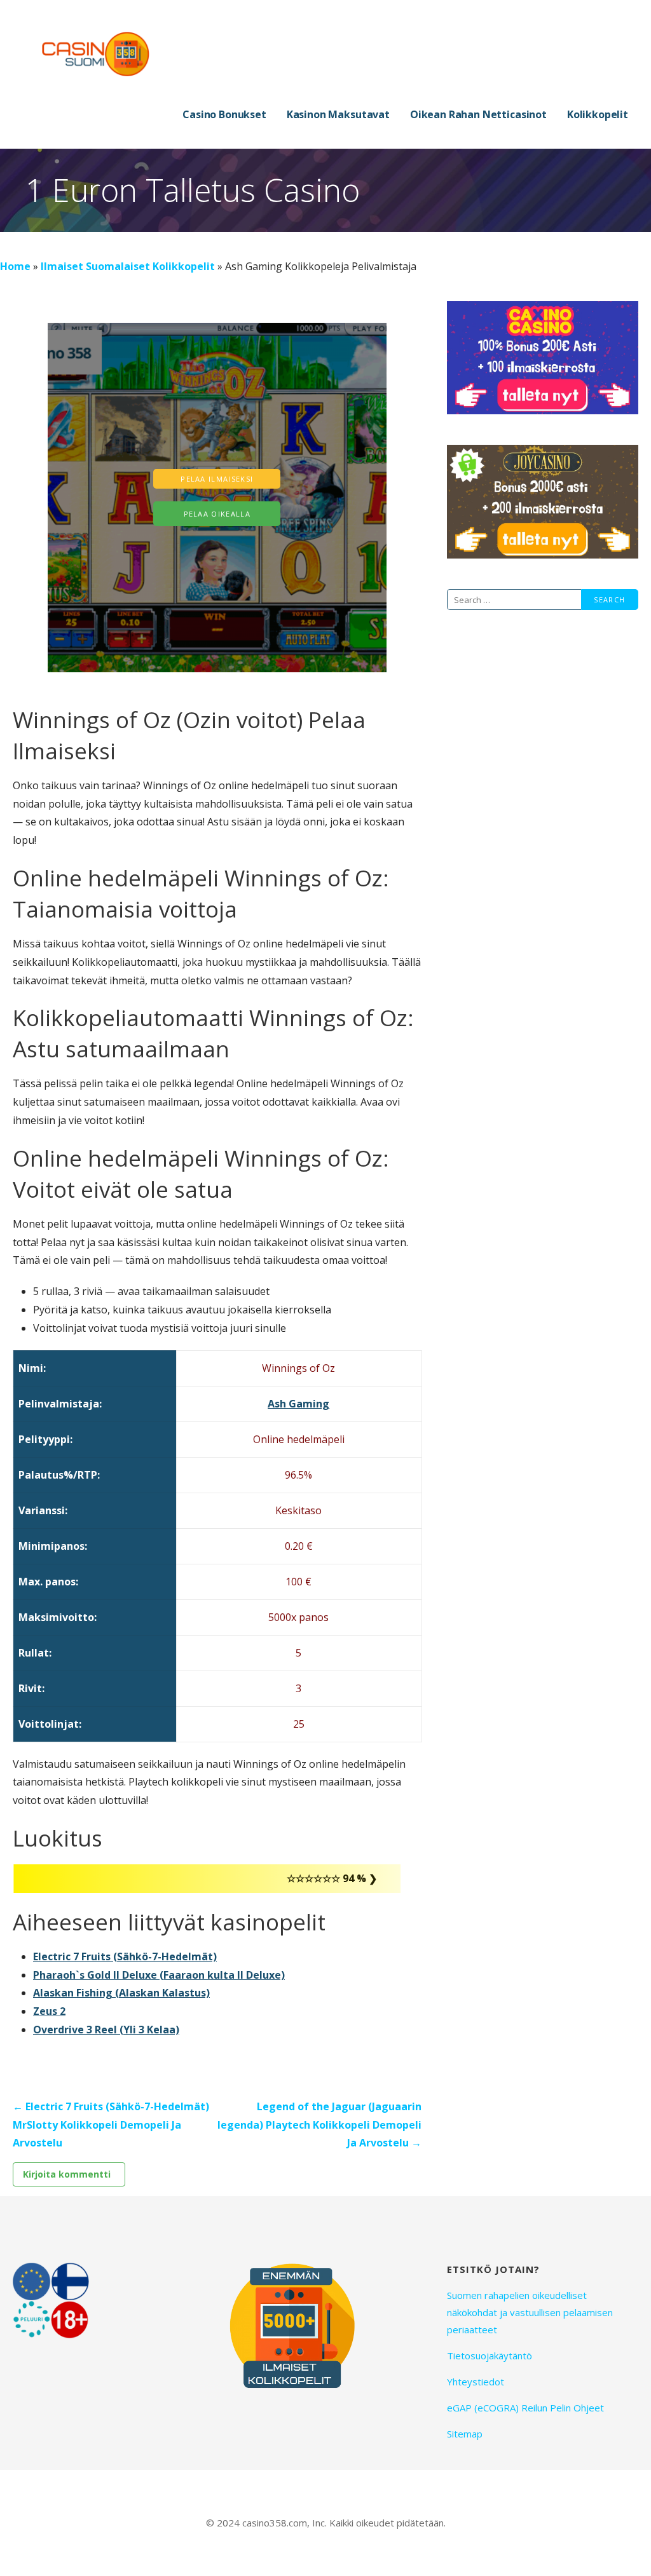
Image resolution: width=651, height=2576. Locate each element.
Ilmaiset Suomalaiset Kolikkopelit (128, 266)
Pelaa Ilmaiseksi (217, 479)
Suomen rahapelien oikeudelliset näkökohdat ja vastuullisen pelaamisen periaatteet (530, 2312)
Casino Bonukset (224, 114)
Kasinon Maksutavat (338, 114)
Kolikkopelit (598, 114)
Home (15, 266)
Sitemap (465, 2434)
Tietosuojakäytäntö (490, 2356)
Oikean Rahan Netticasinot (478, 114)
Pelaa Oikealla (217, 514)
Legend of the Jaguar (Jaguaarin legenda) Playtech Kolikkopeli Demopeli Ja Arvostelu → (319, 2125)
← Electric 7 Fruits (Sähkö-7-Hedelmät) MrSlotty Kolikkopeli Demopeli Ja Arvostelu (111, 2125)
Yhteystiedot (476, 2382)
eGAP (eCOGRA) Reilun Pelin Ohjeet (525, 2408)
